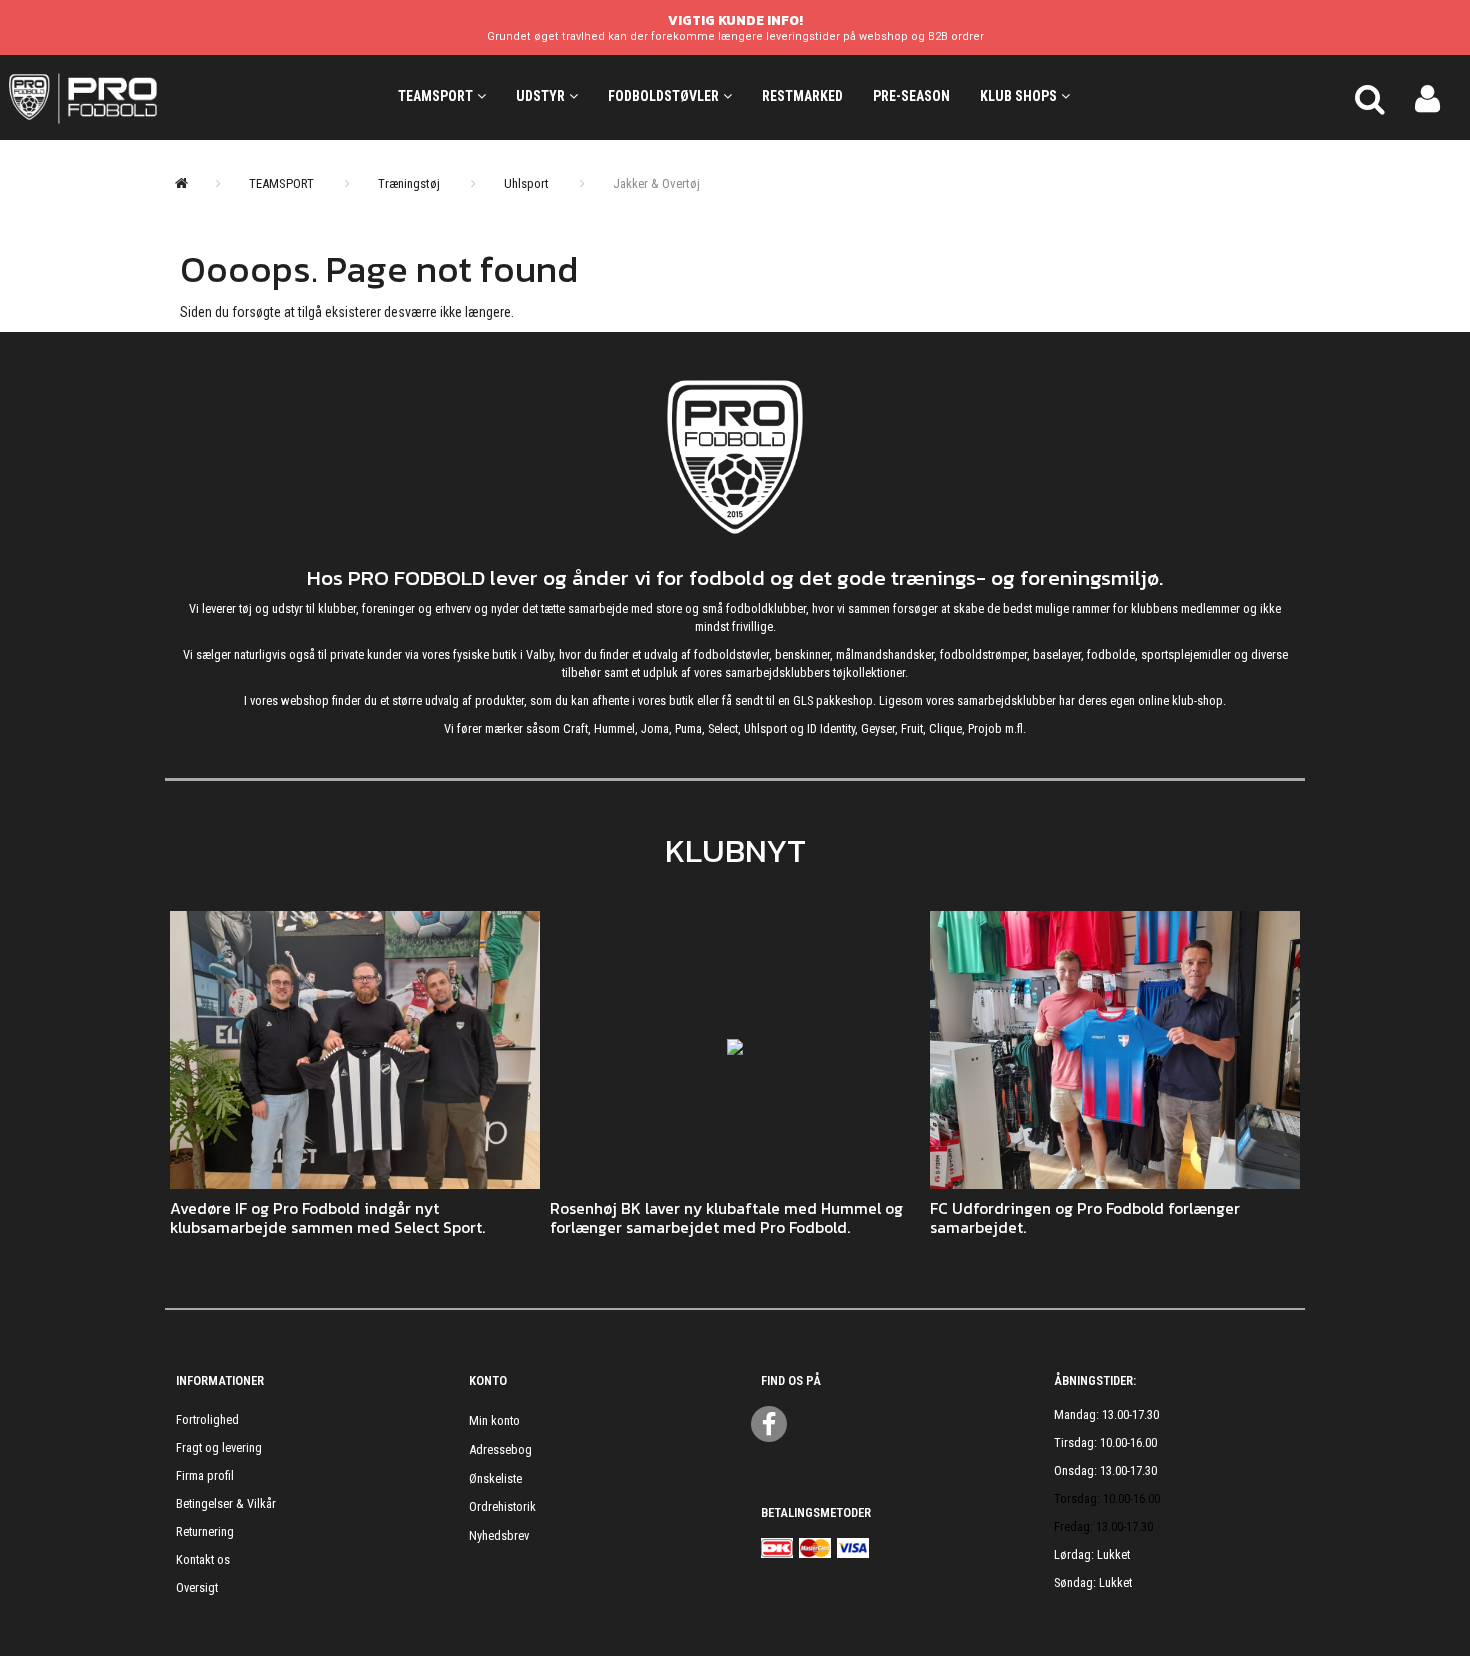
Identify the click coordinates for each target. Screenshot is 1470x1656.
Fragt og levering (219, 1447)
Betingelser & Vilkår (226, 1503)
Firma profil (205, 1475)
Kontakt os (203, 1559)
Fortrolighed (207, 1419)
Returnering (205, 1531)
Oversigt (197, 1587)
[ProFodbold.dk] (173, 97)
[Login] (1427, 97)
